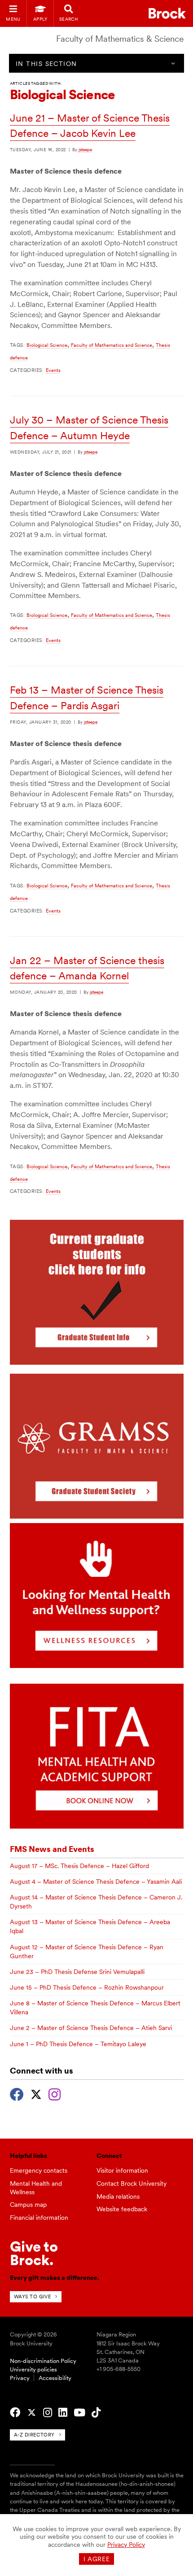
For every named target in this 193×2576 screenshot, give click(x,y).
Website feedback (122, 2209)
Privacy (20, 2378)
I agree (97, 2559)
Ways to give (33, 2297)
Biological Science (47, 345)
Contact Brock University (132, 2183)
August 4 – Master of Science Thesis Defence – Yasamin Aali (96, 1882)
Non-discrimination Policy (43, 2361)
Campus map (28, 2205)
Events (53, 370)
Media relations (118, 2196)
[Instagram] (55, 2093)
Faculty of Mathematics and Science (112, 345)
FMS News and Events (52, 1849)
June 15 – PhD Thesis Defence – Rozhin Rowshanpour (87, 1987)
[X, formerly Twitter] (36, 2093)
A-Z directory (34, 2435)
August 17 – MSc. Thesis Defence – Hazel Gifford (79, 1866)
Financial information (39, 2218)
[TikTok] (96, 2413)
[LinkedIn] (63, 2413)
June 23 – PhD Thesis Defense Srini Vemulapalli (77, 1972)
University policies (33, 2369)
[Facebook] (17, 2093)
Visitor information (122, 2170)
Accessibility (55, 2378)
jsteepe (85, 149)
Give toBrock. (34, 2253)
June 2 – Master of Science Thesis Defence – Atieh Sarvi (91, 2028)
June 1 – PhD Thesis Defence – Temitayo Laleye (78, 2044)
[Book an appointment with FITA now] (97, 1826)
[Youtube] (79, 2413)
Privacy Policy (126, 2545)
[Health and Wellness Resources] (97, 1666)
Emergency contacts (39, 2170)
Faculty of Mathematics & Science (120, 39)
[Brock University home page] (167, 13)
